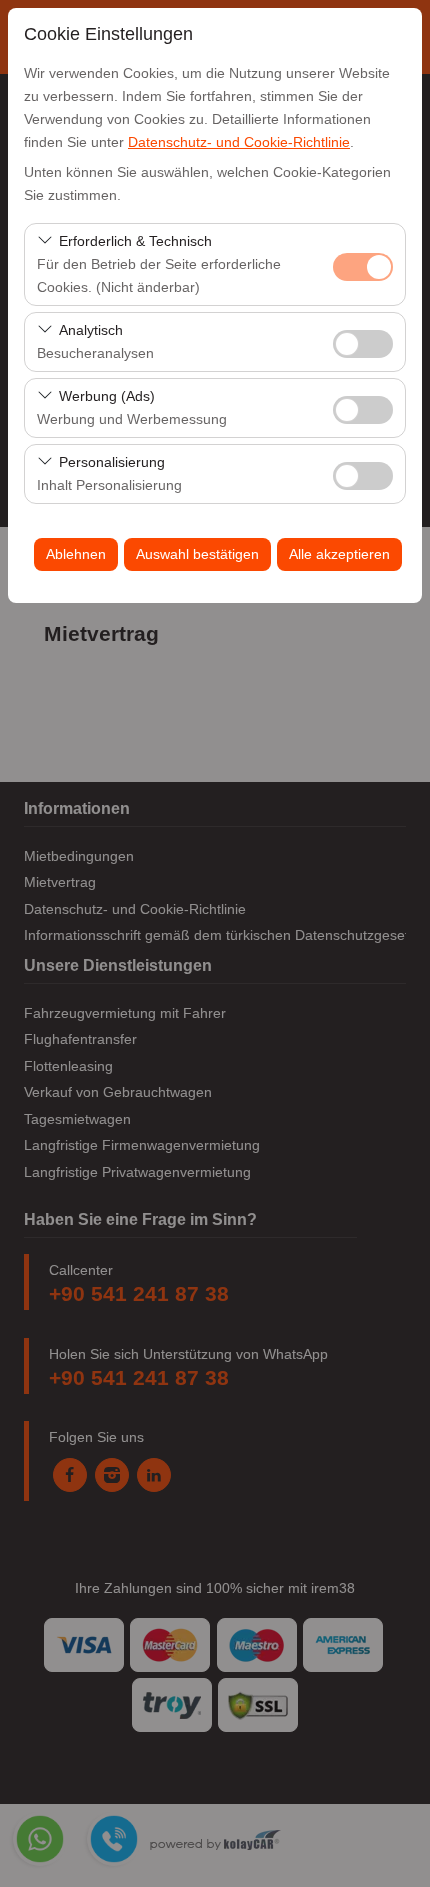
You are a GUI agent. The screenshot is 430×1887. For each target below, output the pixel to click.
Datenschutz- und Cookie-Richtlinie (239, 142)
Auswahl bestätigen (197, 554)
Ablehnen (76, 554)
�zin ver (363, 344)
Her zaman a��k (363, 267)
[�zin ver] (363, 341)
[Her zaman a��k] (363, 264)
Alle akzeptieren (339, 554)
